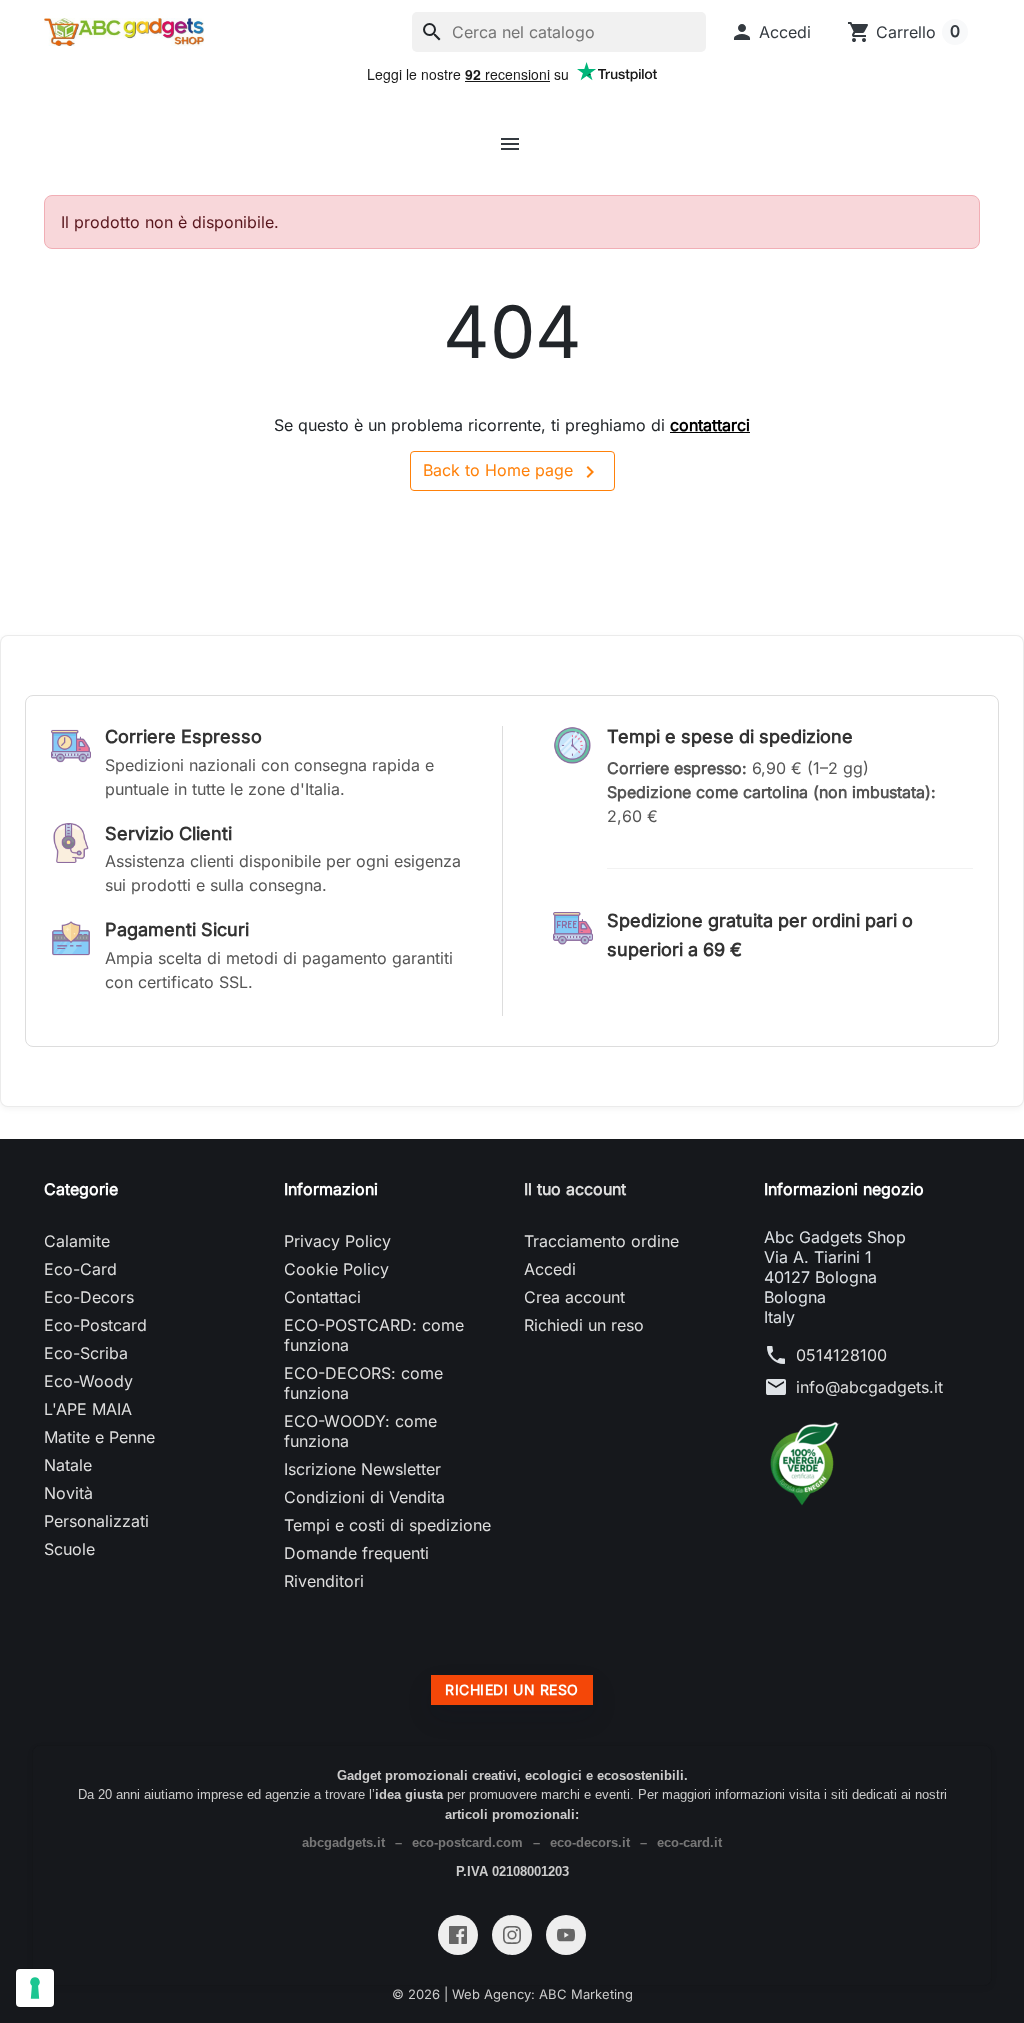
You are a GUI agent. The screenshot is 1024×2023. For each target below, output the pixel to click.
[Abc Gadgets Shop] (124, 32)
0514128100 (841, 1355)
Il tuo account (575, 1189)
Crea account (574, 1297)
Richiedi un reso (584, 1325)
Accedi (550, 1269)
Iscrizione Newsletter (362, 1469)
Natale (68, 1465)
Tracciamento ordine (601, 1241)
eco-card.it (689, 1842)
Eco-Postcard (95, 1325)
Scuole (69, 1549)
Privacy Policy (337, 1241)
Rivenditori (324, 1581)
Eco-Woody (88, 1381)
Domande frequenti (356, 1553)
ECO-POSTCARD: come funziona (374, 1335)
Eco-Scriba (86, 1353)
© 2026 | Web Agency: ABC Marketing (512, 1994)
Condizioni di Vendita (364, 1497)
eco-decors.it (590, 1842)
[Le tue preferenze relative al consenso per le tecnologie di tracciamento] (35, 1988)
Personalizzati (96, 1521)
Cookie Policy (336, 1269)
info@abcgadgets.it (869, 1387)
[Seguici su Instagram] (512, 1935)
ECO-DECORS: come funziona (363, 1383)
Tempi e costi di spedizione (387, 1525)
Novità (68, 1493)
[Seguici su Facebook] (458, 1935)
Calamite (77, 1241)
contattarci (710, 425)
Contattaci (322, 1297)
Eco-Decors (89, 1297)
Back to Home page (512, 472)
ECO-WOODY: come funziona (360, 1431)
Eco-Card (80, 1269)
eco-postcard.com (467, 1842)
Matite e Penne (99, 1437)
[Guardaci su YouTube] (566, 1935)
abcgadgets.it (343, 1842)
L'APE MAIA (88, 1409)
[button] (770, 32)
